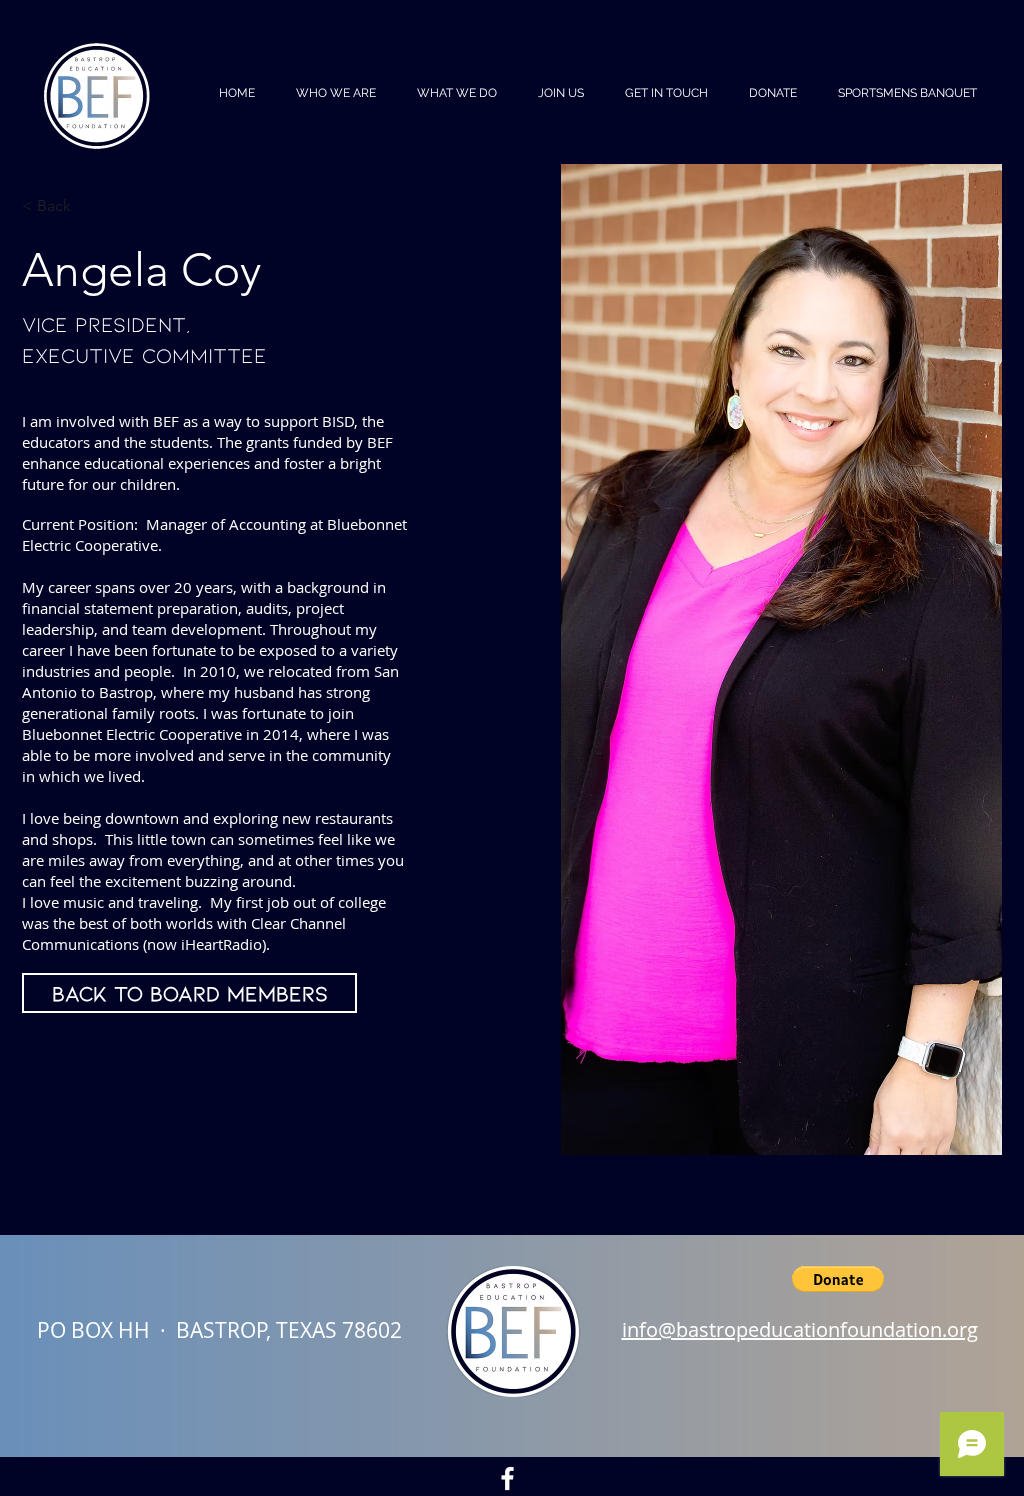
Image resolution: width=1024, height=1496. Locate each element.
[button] (838, 1279)
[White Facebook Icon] (507, 1478)
